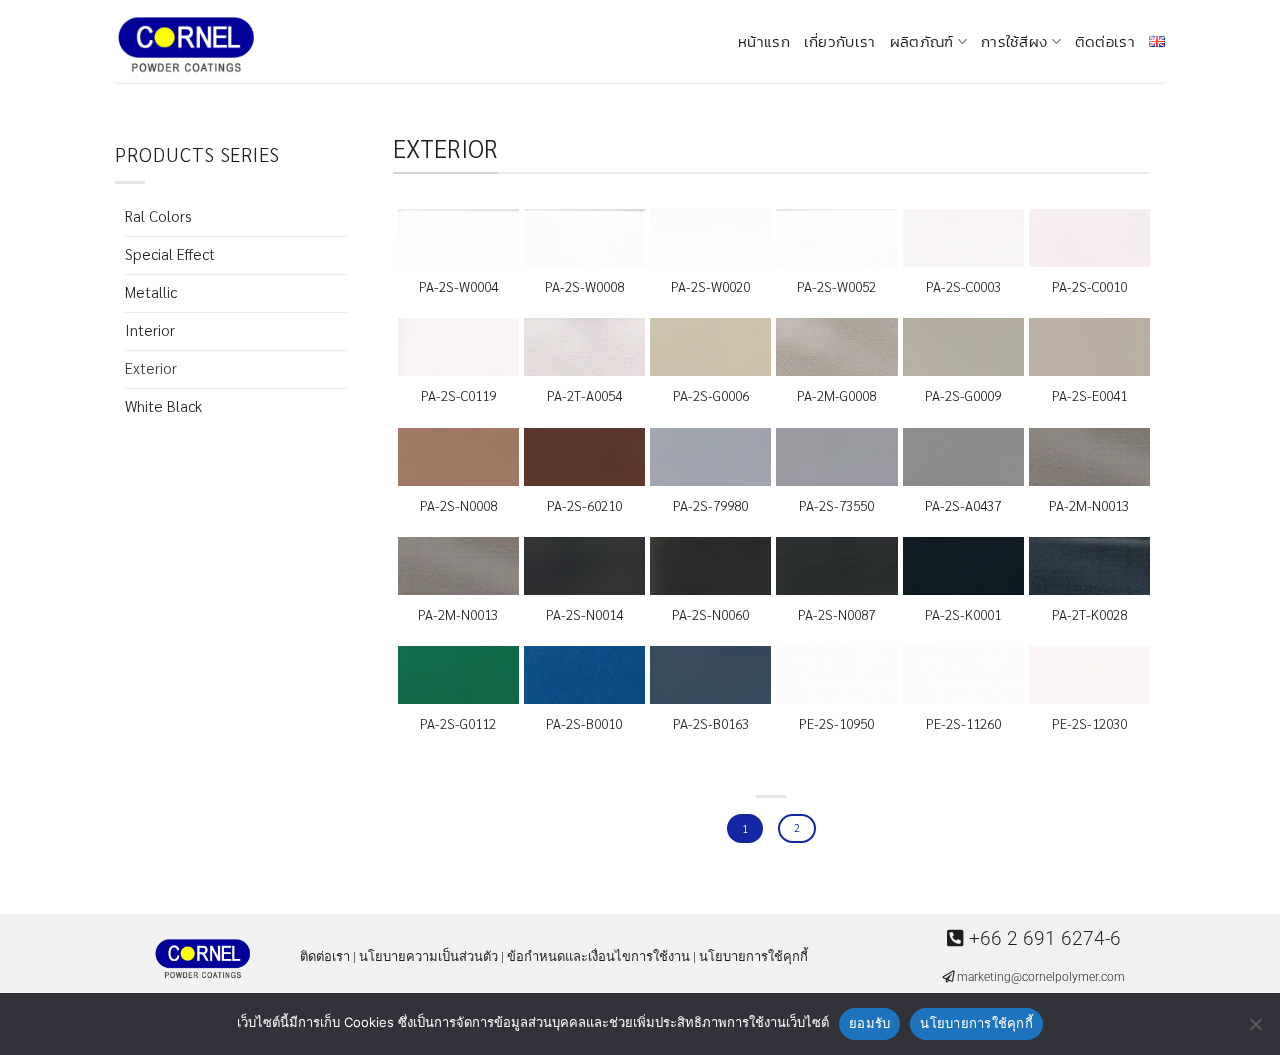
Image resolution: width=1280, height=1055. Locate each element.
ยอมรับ (869, 1023)
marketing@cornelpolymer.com (1041, 977)
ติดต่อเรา (1105, 41)
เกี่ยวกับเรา (840, 41)
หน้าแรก (764, 41)
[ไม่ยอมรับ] (1255, 1030)
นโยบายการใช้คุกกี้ (753, 956)
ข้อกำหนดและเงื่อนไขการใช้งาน (598, 956)
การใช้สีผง (1014, 41)
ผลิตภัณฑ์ (922, 41)
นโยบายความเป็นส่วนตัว (428, 956)
